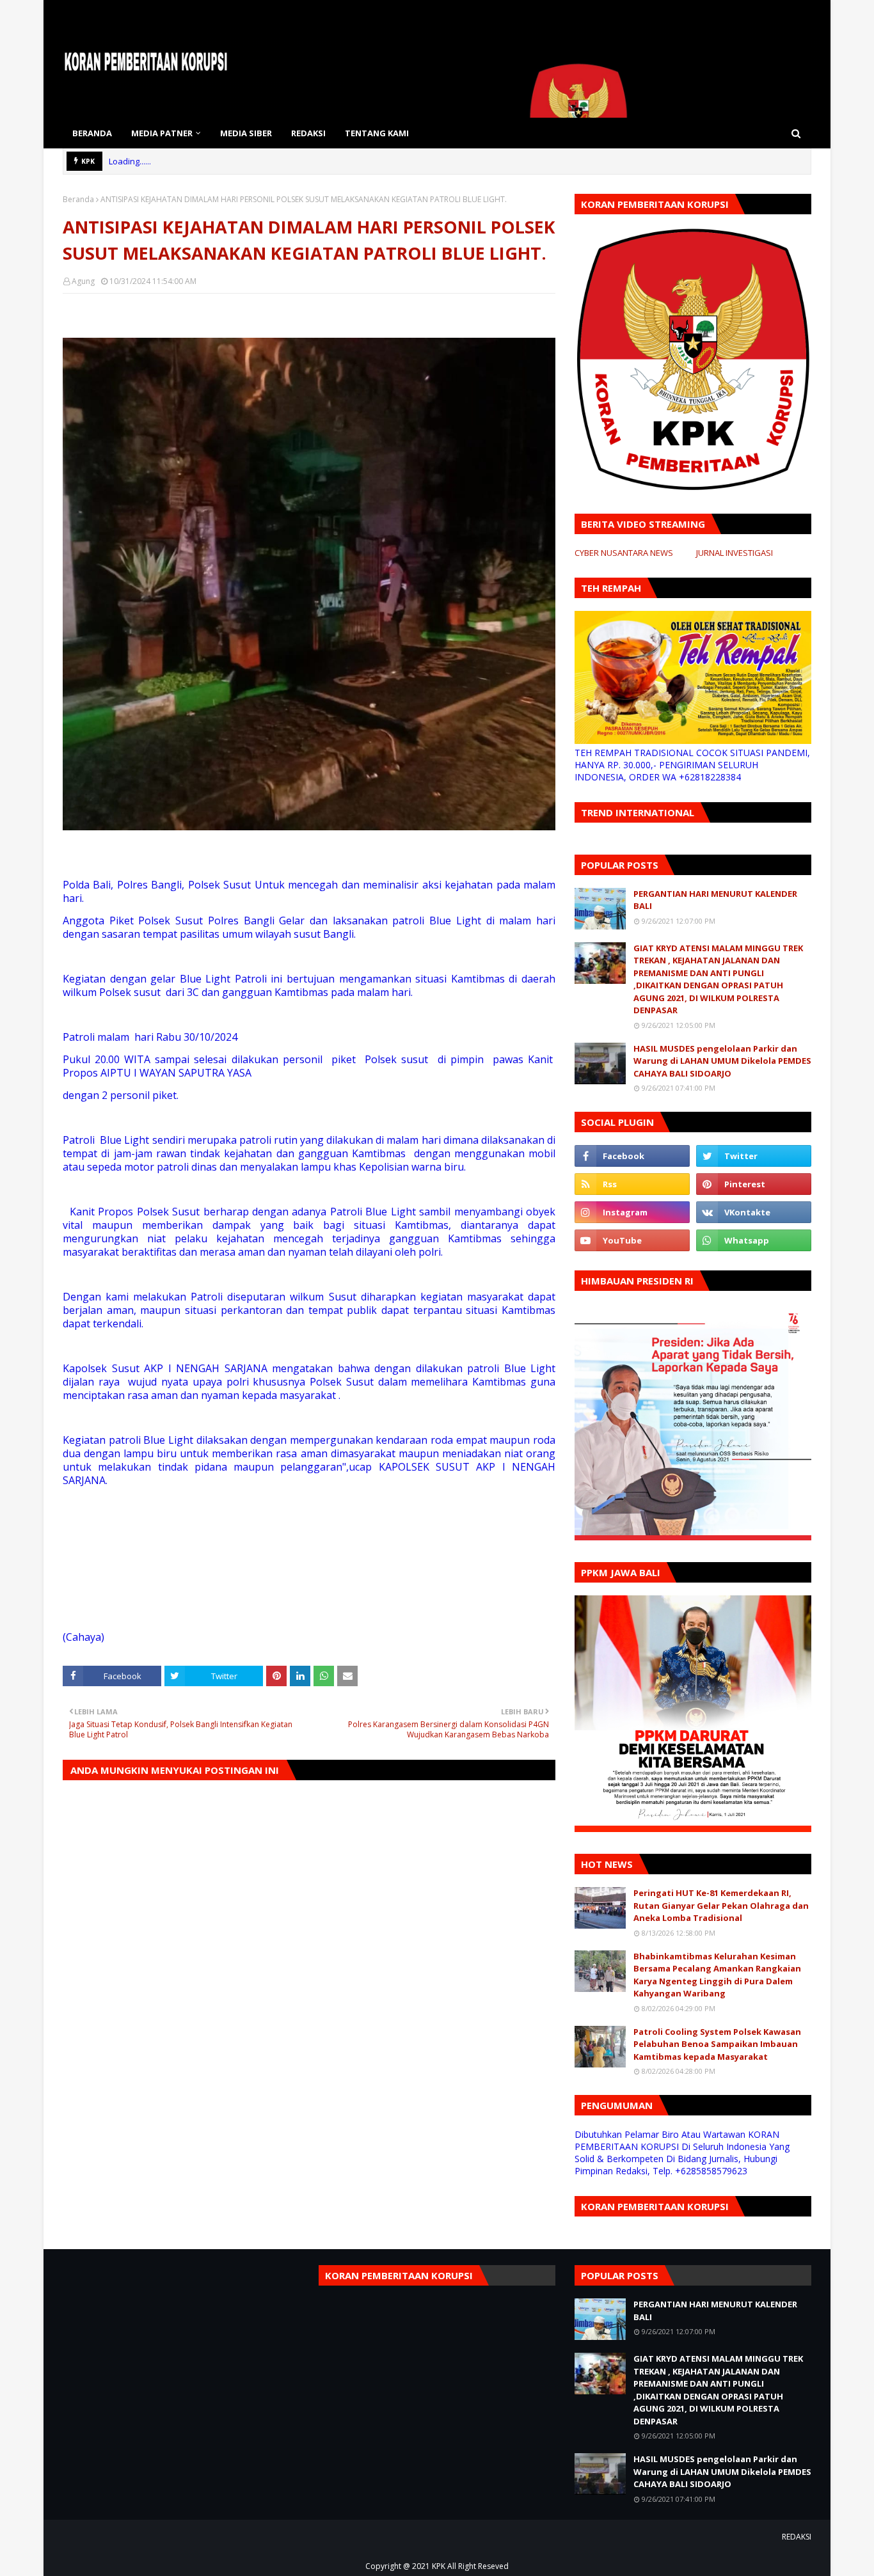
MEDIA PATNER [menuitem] (162, 133)
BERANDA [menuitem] (92, 133)
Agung (83, 281)
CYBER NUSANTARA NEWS (624, 553)
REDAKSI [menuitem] (308, 133)
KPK (439, 2566)
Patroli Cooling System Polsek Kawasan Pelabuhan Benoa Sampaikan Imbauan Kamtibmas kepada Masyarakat (717, 2044)
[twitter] (754, 1156)
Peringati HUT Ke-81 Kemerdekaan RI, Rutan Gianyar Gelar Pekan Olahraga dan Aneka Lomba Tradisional (721, 1905)
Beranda (78, 199)
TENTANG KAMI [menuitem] (377, 133)
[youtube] (632, 1240)
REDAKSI (797, 2537)
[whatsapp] (754, 1240)
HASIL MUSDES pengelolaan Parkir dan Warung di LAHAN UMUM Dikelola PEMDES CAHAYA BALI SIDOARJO (722, 1061)
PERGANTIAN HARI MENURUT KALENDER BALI (715, 900)
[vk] (754, 1212)
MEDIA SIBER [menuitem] (246, 133)
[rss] (632, 1184)
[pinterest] (754, 1184)
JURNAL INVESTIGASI (735, 553)
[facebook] (632, 1156)
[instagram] (632, 1212)
